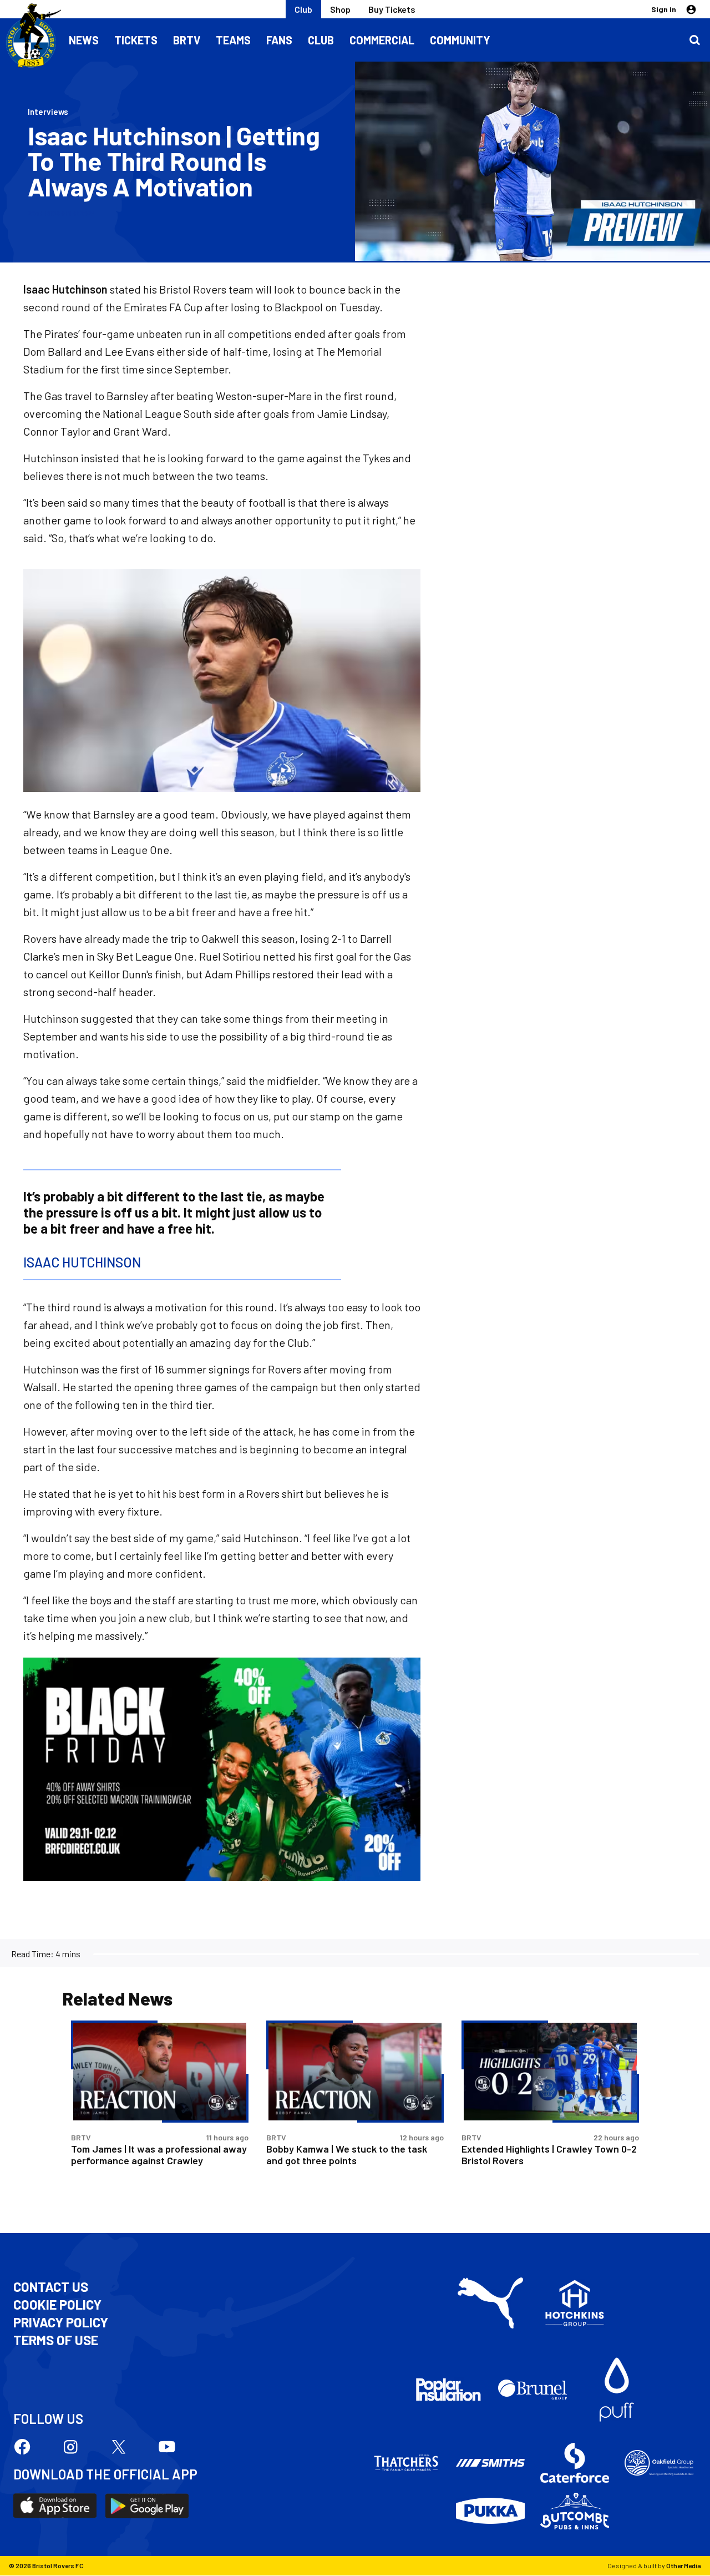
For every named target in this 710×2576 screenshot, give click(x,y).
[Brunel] (532, 2390)
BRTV (187, 40)
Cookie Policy (57, 2305)
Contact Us (51, 2287)
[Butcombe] (575, 2511)
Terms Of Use (56, 2340)
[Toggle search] (694, 40)
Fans (279, 40)
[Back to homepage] (31, 36)
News (84, 40)
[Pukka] (490, 2511)
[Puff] (617, 2390)
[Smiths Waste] (490, 2463)
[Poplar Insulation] (448, 2390)
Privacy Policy (61, 2322)
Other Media (684, 2565)
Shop (340, 9)
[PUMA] (490, 2303)
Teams (233, 40)
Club (303, 9)
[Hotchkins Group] (575, 2303)
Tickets (136, 40)
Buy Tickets (392, 9)
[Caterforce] (575, 2463)
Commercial (382, 40)
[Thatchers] (406, 2463)
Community (460, 40)
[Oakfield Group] (659, 2463)
